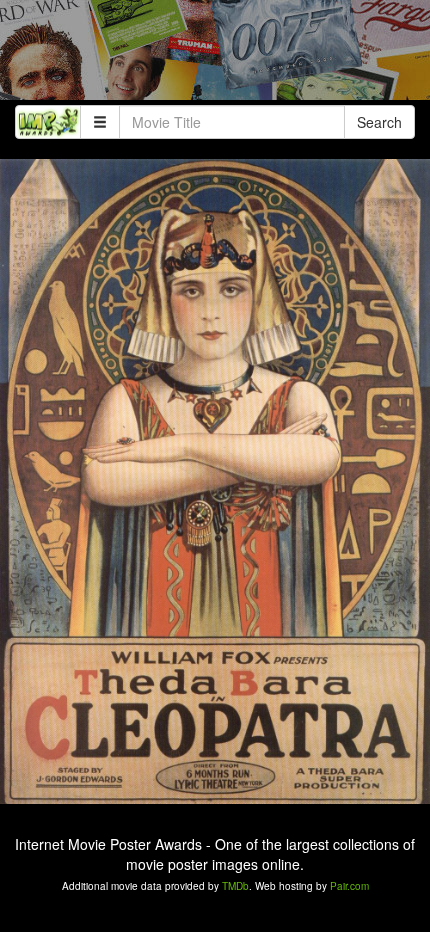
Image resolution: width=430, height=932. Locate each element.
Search (379, 122)
